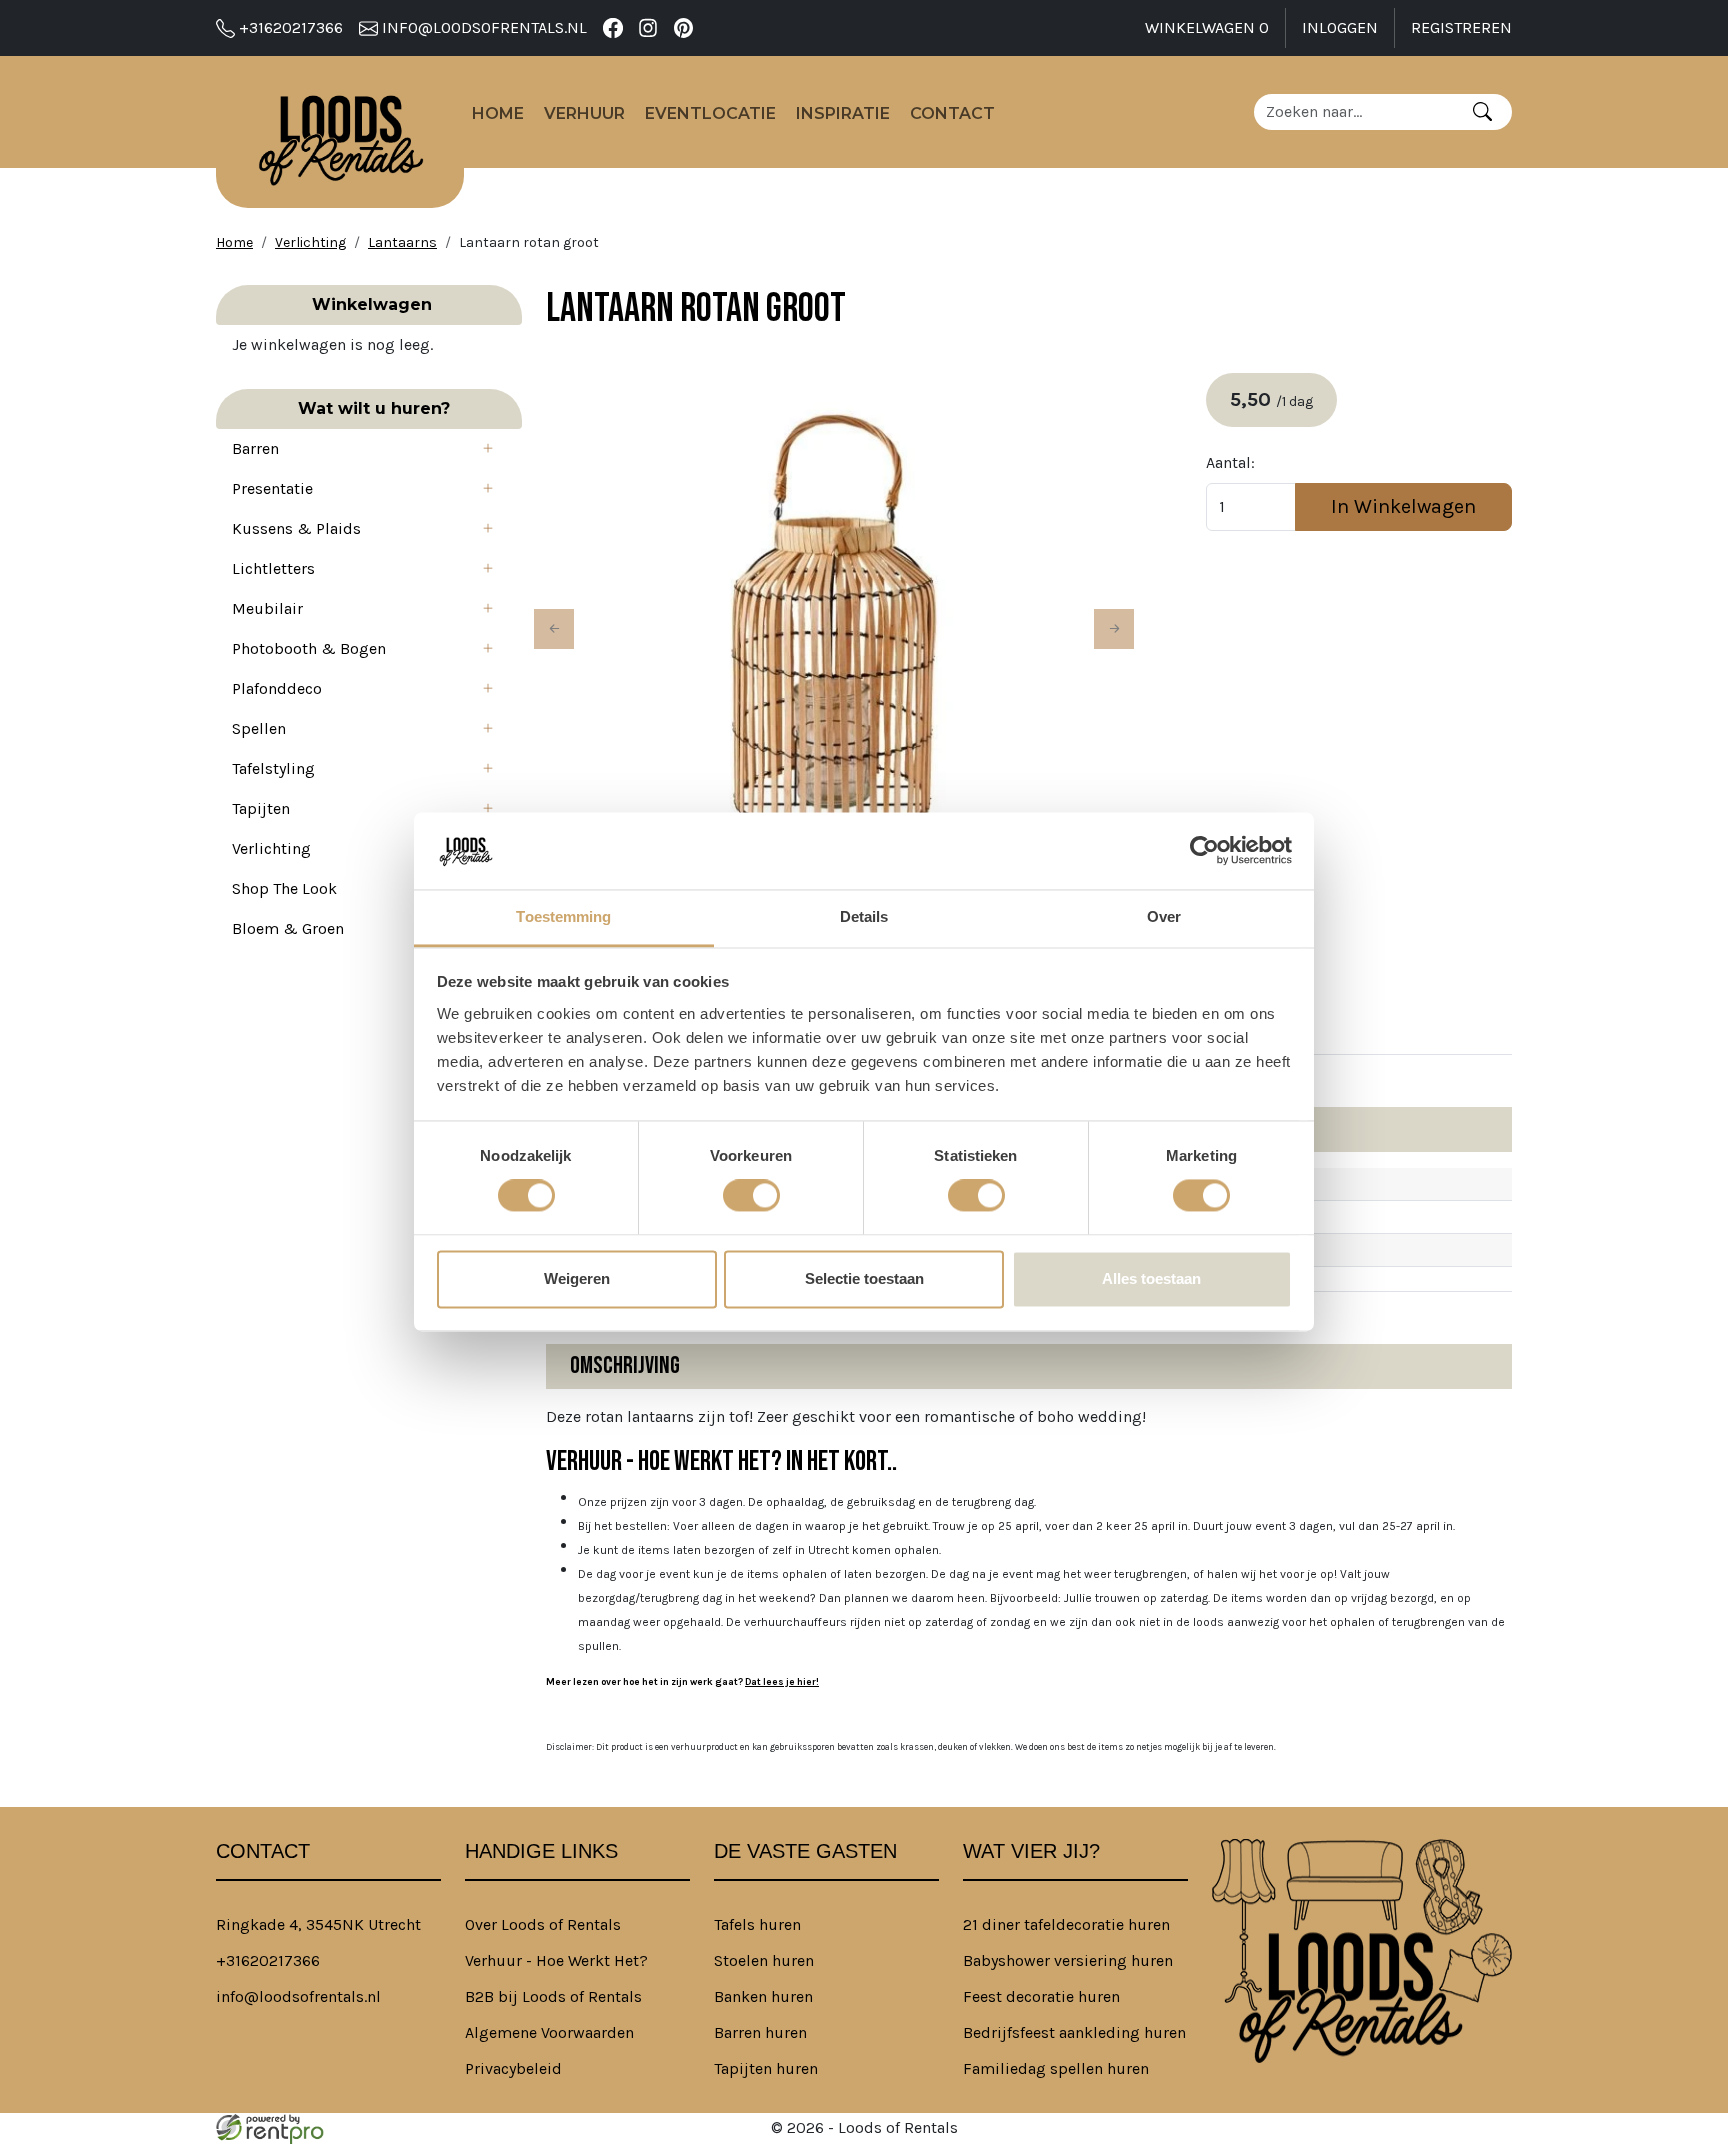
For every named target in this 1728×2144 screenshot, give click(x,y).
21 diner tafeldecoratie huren (1066, 1924)
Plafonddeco (277, 688)
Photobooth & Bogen (309, 648)
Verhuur (584, 113)
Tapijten (261, 808)
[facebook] (612, 27)
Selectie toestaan (864, 1278)
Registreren (1461, 27)
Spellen (259, 728)
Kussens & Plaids (296, 528)
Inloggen (1340, 27)
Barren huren (760, 2032)
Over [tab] (1164, 916)
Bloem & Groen (288, 928)
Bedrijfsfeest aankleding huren (1074, 2032)
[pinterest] (683, 27)
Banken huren (763, 1996)
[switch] (751, 1196)
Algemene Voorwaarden (549, 2032)
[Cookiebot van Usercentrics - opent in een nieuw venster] (1204, 851)
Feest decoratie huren (1041, 1996)
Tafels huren (757, 1924)
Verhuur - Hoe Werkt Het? (556, 1960)
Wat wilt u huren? (369, 408)
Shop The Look (284, 888)
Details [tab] (864, 916)
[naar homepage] (340, 136)
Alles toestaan (1151, 1278)
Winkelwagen (1207, 27)
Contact (952, 113)
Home (498, 113)
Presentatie (272, 488)
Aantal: (1230, 462)
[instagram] (648, 27)
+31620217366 (289, 27)
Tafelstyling (273, 768)
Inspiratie (843, 113)
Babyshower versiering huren (1068, 1960)
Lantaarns (402, 242)
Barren (255, 448)
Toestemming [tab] (563, 916)
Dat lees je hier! (782, 1681)
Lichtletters (273, 568)
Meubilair (267, 608)
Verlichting (310, 242)
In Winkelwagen (1403, 506)
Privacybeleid (513, 2068)
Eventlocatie (710, 113)
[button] (494, 449)
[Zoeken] (1482, 112)
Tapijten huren (766, 2068)
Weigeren (577, 1278)
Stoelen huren (764, 1960)
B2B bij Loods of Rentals (553, 1996)
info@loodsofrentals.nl (482, 27)
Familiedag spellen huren (1056, 2068)
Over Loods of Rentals (543, 1924)
